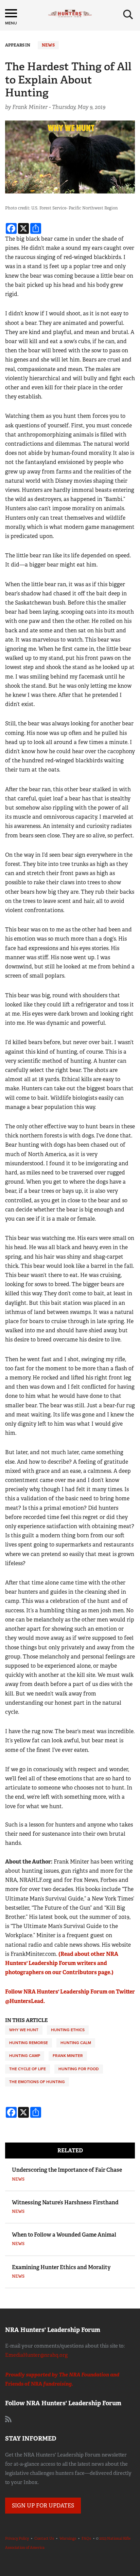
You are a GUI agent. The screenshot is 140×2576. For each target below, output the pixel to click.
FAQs (86, 2538)
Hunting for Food (79, 2069)
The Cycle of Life (28, 2069)
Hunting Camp (25, 2056)
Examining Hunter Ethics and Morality (61, 2267)
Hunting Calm (76, 2043)
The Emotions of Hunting (37, 2082)
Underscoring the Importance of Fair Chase (67, 2170)
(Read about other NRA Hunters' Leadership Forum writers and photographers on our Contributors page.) (62, 1963)
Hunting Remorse (29, 2043)
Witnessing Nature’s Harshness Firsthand (65, 2202)
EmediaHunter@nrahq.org (36, 2355)
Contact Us (44, 2538)
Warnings (68, 2538)
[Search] (128, 15)
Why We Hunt (24, 2030)
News (48, 45)
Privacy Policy (17, 2538)
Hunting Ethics (68, 2030)
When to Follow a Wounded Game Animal (64, 2235)
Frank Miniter (68, 2056)
